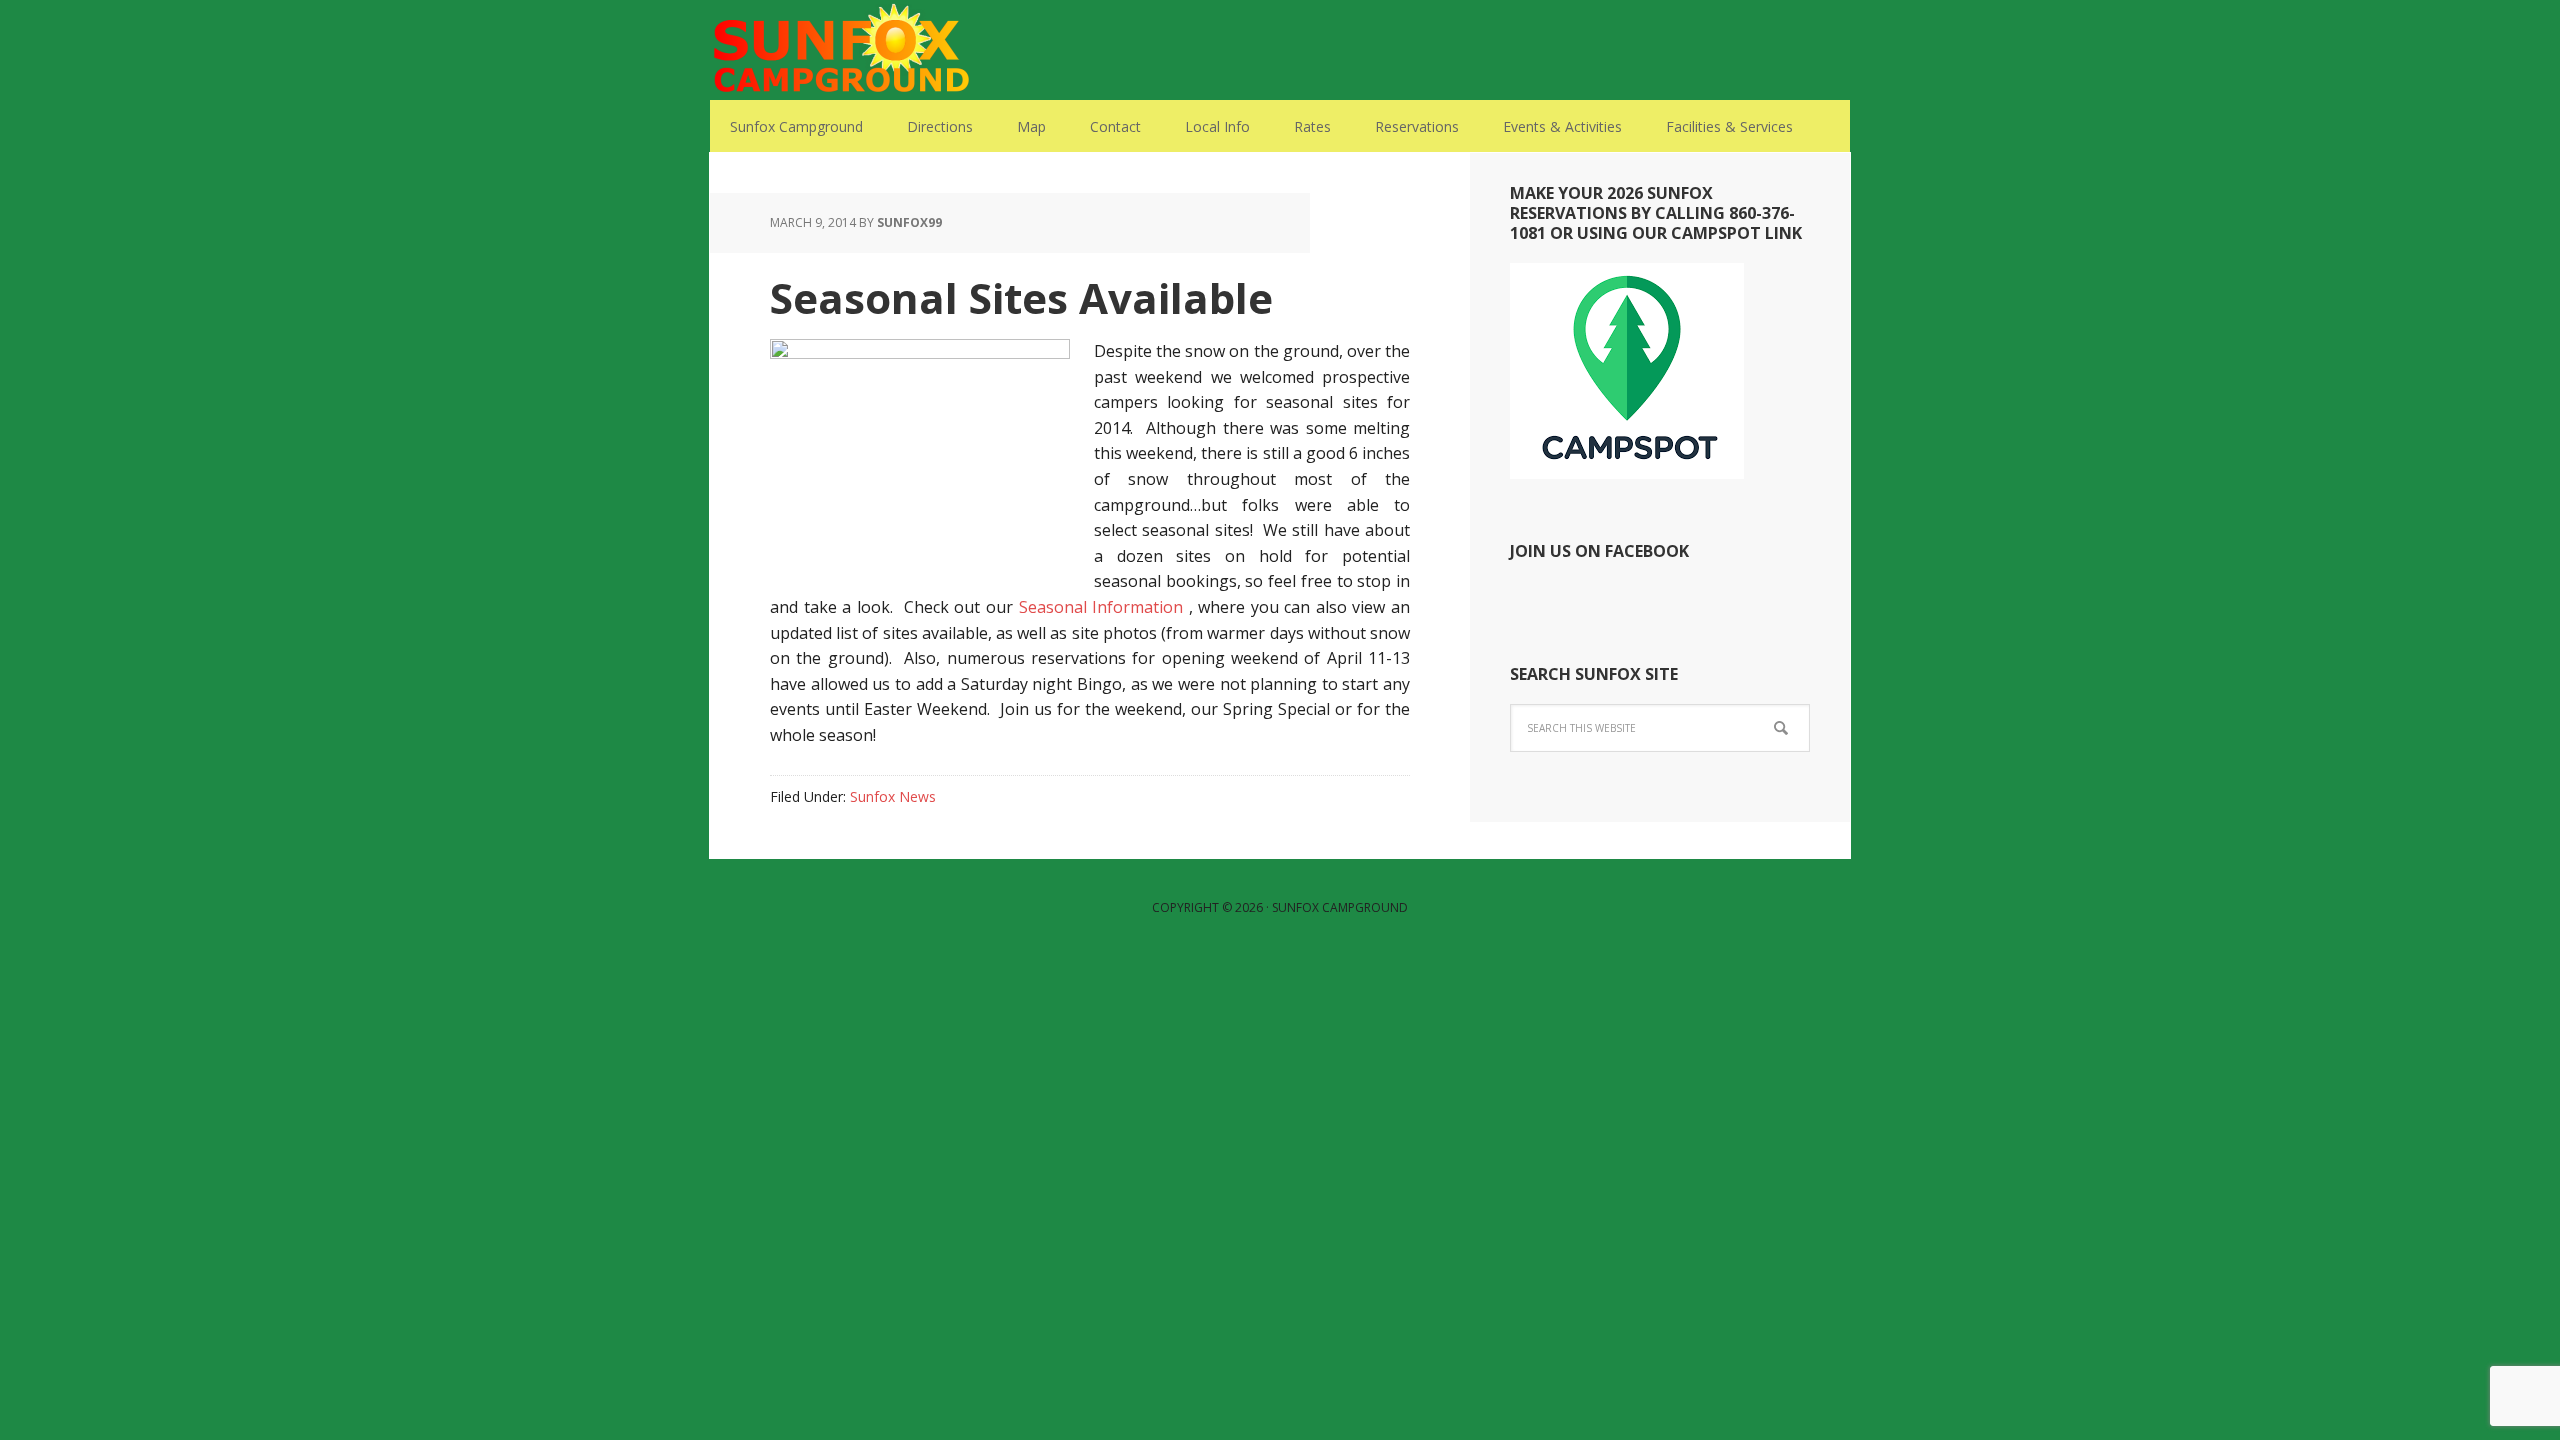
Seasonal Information (1101, 607)
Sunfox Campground (840, 50)
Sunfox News (893, 796)
